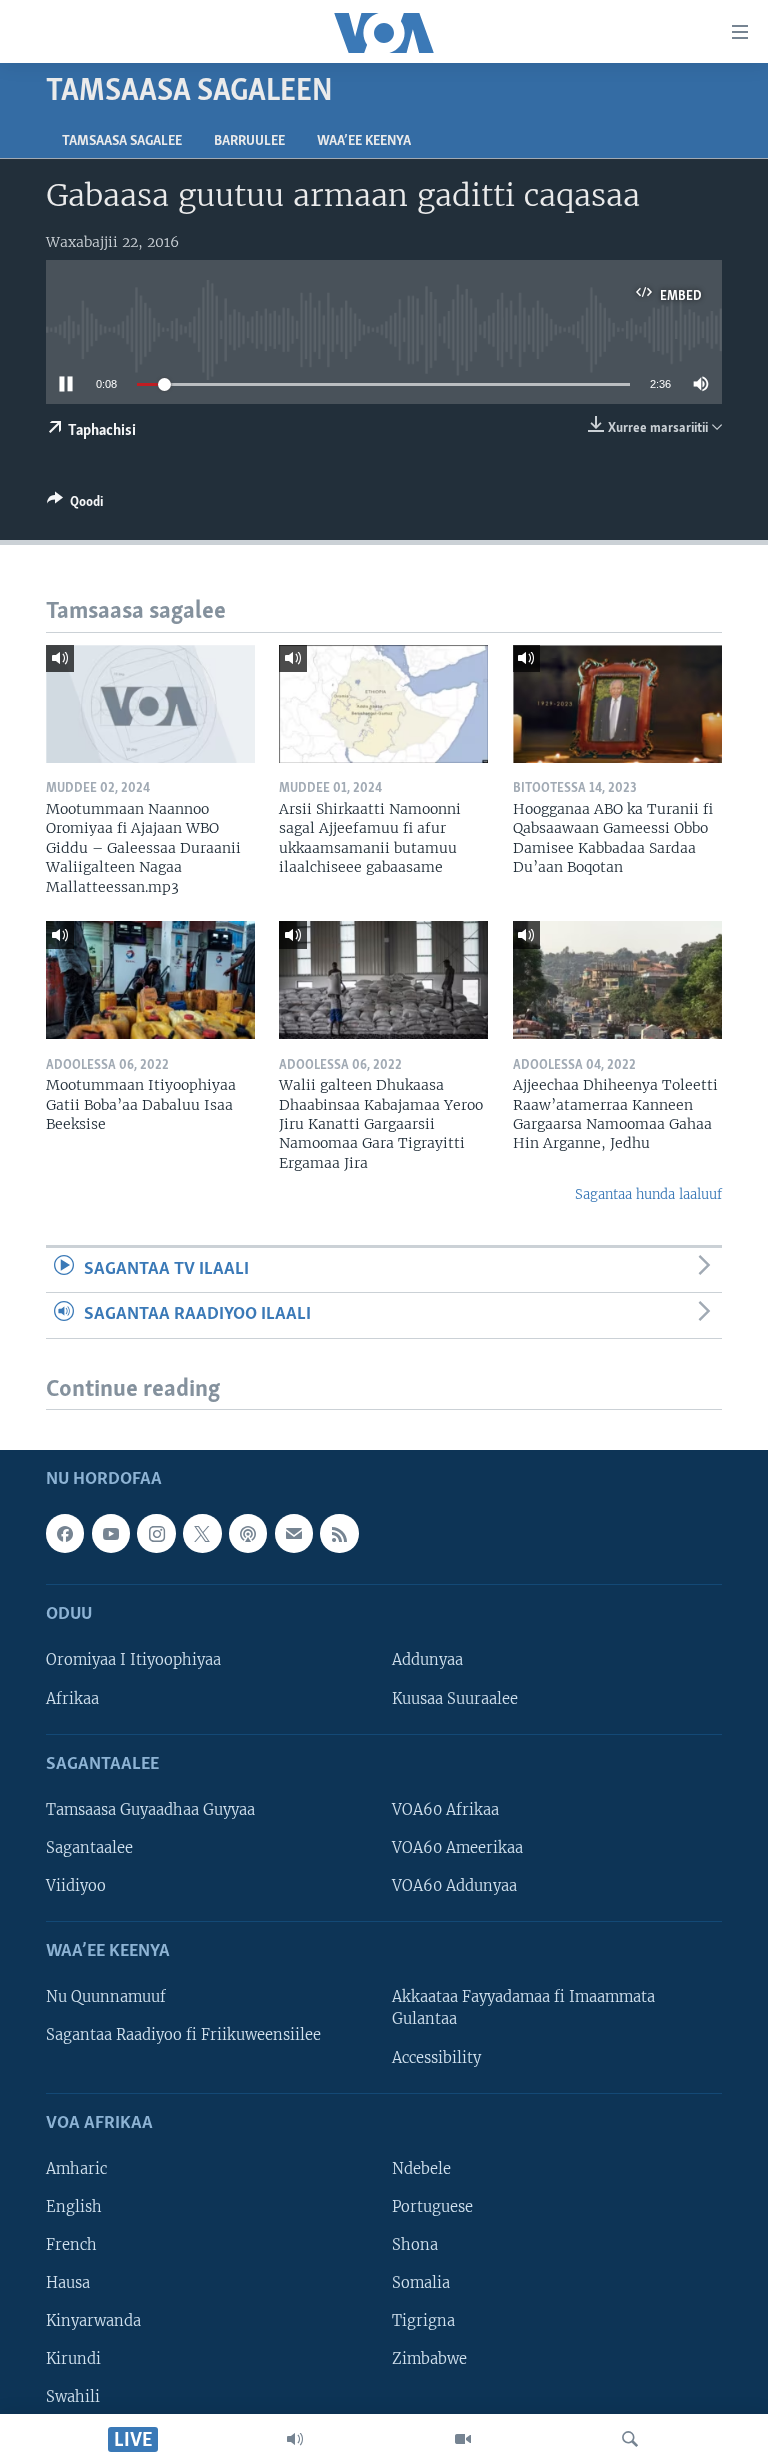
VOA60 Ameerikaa (457, 1848)
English (74, 2207)
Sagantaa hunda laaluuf (648, 1194)
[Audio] (295, 2439)
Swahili (73, 2397)
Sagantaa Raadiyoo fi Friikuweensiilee (183, 2035)
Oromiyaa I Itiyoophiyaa (133, 1660)
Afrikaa (72, 1698)
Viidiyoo (76, 1886)
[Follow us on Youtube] (111, 1533)
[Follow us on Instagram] (156, 1533)
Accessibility (436, 2057)
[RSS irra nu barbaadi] (339, 1533)
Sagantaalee (89, 1848)
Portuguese (432, 2207)
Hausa (68, 2283)
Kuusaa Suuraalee (455, 1698)
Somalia (421, 2283)
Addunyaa (427, 1660)
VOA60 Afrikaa (445, 1810)
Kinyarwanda (93, 2321)
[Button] (75, 505)
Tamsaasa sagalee (122, 141)
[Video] (463, 2439)
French (71, 2245)
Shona (415, 2245)
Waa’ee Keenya (364, 141)
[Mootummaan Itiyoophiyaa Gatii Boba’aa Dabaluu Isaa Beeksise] (150, 980)
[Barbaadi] (630, 2439)
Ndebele (421, 2169)
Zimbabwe (429, 2359)
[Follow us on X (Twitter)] (202, 1533)
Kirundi (73, 2359)
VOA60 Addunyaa (454, 1886)
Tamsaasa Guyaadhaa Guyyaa (150, 1810)
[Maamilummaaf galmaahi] (294, 1533)
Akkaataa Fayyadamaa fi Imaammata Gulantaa (523, 2008)
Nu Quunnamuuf (106, 1997)
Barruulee (249, 141)
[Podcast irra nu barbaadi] (248, 1533)
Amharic (76, 2169)
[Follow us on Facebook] (65, 1533)
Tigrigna (423, 2321)
